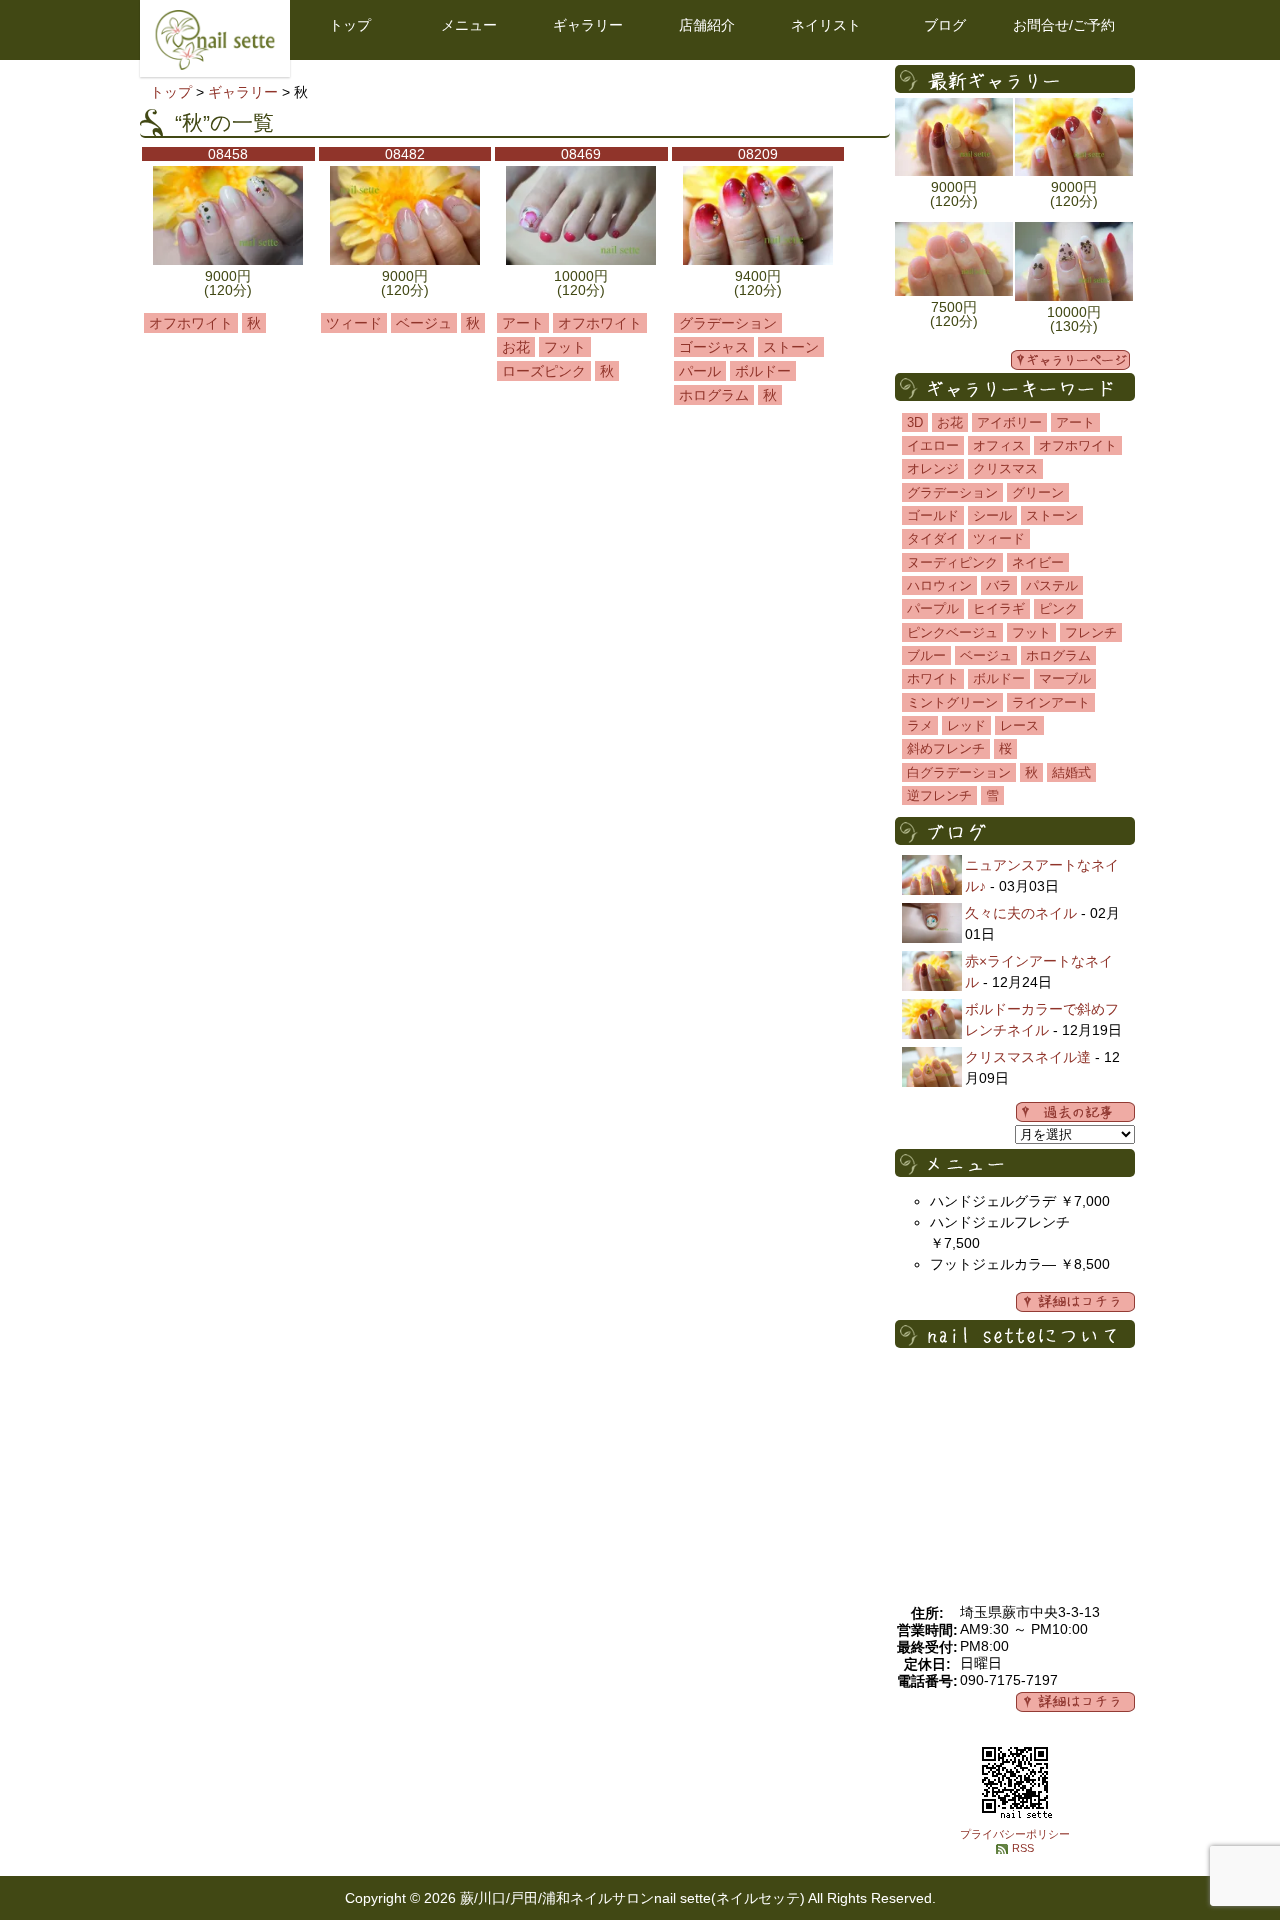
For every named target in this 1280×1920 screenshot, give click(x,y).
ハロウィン (939, 585)
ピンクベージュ (952, 632)
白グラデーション (959, 772)
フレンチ (1091, 632)
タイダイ (933, 538)
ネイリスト (826, 25)
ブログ (945, 25)
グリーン (1038, 492)
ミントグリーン (952, 702)
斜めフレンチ (946, 748)
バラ (999, 585)
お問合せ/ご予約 (1064, 25)
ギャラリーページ (1070, 360)
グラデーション (728, 323)
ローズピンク (544, 371)
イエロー (933, 445)
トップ (350, 25)
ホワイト (933, 678)
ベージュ (424, 323)
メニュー (469, 25)
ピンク (1058, 608)
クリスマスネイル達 (1028, 1057)
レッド (966, 725)
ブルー (926, 655)
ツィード (354, 323)
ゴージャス (714, 347)
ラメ (920, 725)
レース (1019, 725)
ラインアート (1051, 702)
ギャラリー (588, 25)
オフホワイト (191, 323)
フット (565, 347)
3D (915, 422)
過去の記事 (1075, 1112)
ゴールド (933, 515)
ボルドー (763, 371)
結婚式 (1071, 772)
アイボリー (1009, 422)
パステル (1052, 585)
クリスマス (1005, 468)
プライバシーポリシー (1015, 1834)
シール (992, 515)
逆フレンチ (939, 795)
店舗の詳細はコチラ (1075, 1702)
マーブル (1065, 678)
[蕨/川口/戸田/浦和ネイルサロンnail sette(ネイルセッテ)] (215, 65)
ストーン (791, 347)
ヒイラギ (999, 608)
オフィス (999, 445)
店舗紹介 (707, 25)
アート (523, 323)
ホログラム (714, 395)
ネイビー (1038, 562)
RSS (1023, 1848)
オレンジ (933, 468)
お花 (516, 347)
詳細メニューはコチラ (1075, 1302)
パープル (933, 608)
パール (700, 371)
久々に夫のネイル (1021, 913)
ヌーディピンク (952, 562)
